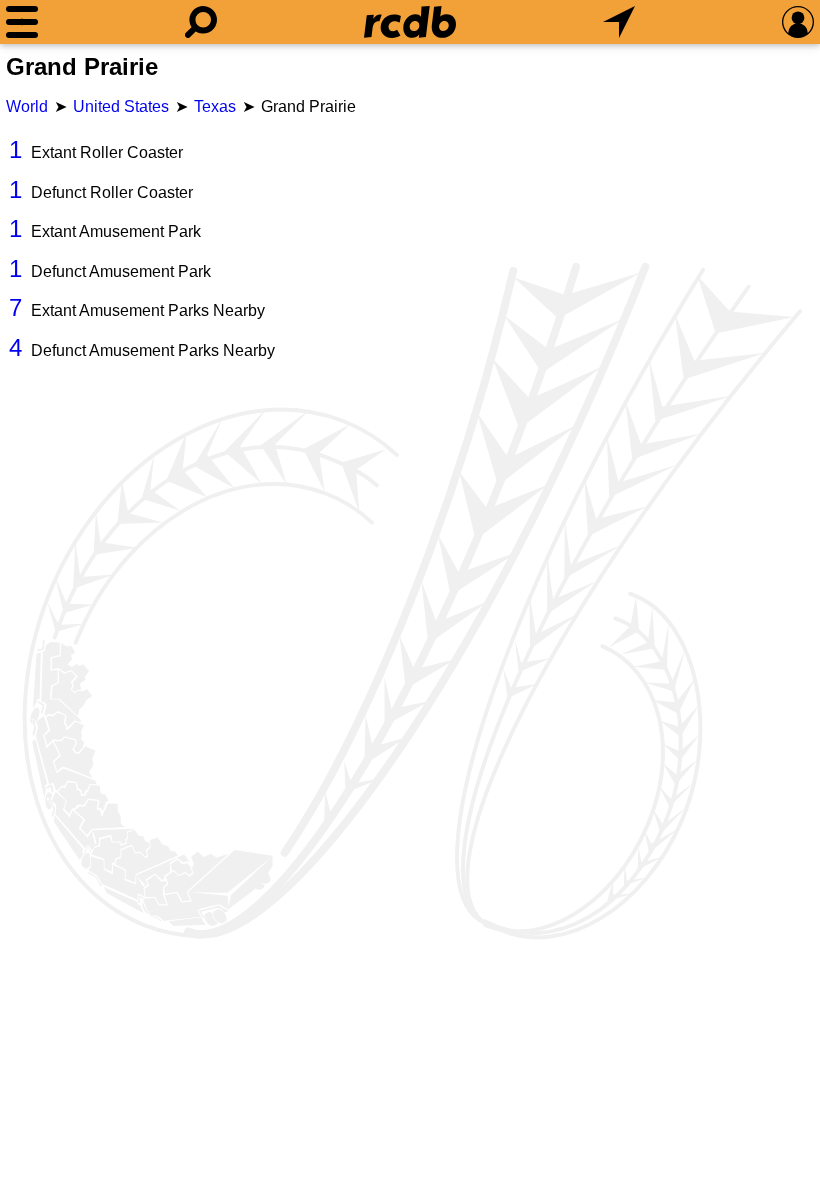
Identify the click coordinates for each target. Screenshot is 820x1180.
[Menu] (22, 22)
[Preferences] (798, 22)
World (27, 106)
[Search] (201, 22)
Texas (215, 106)
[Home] (410, 22)
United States (121, 106)
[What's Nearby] (619, 22)
